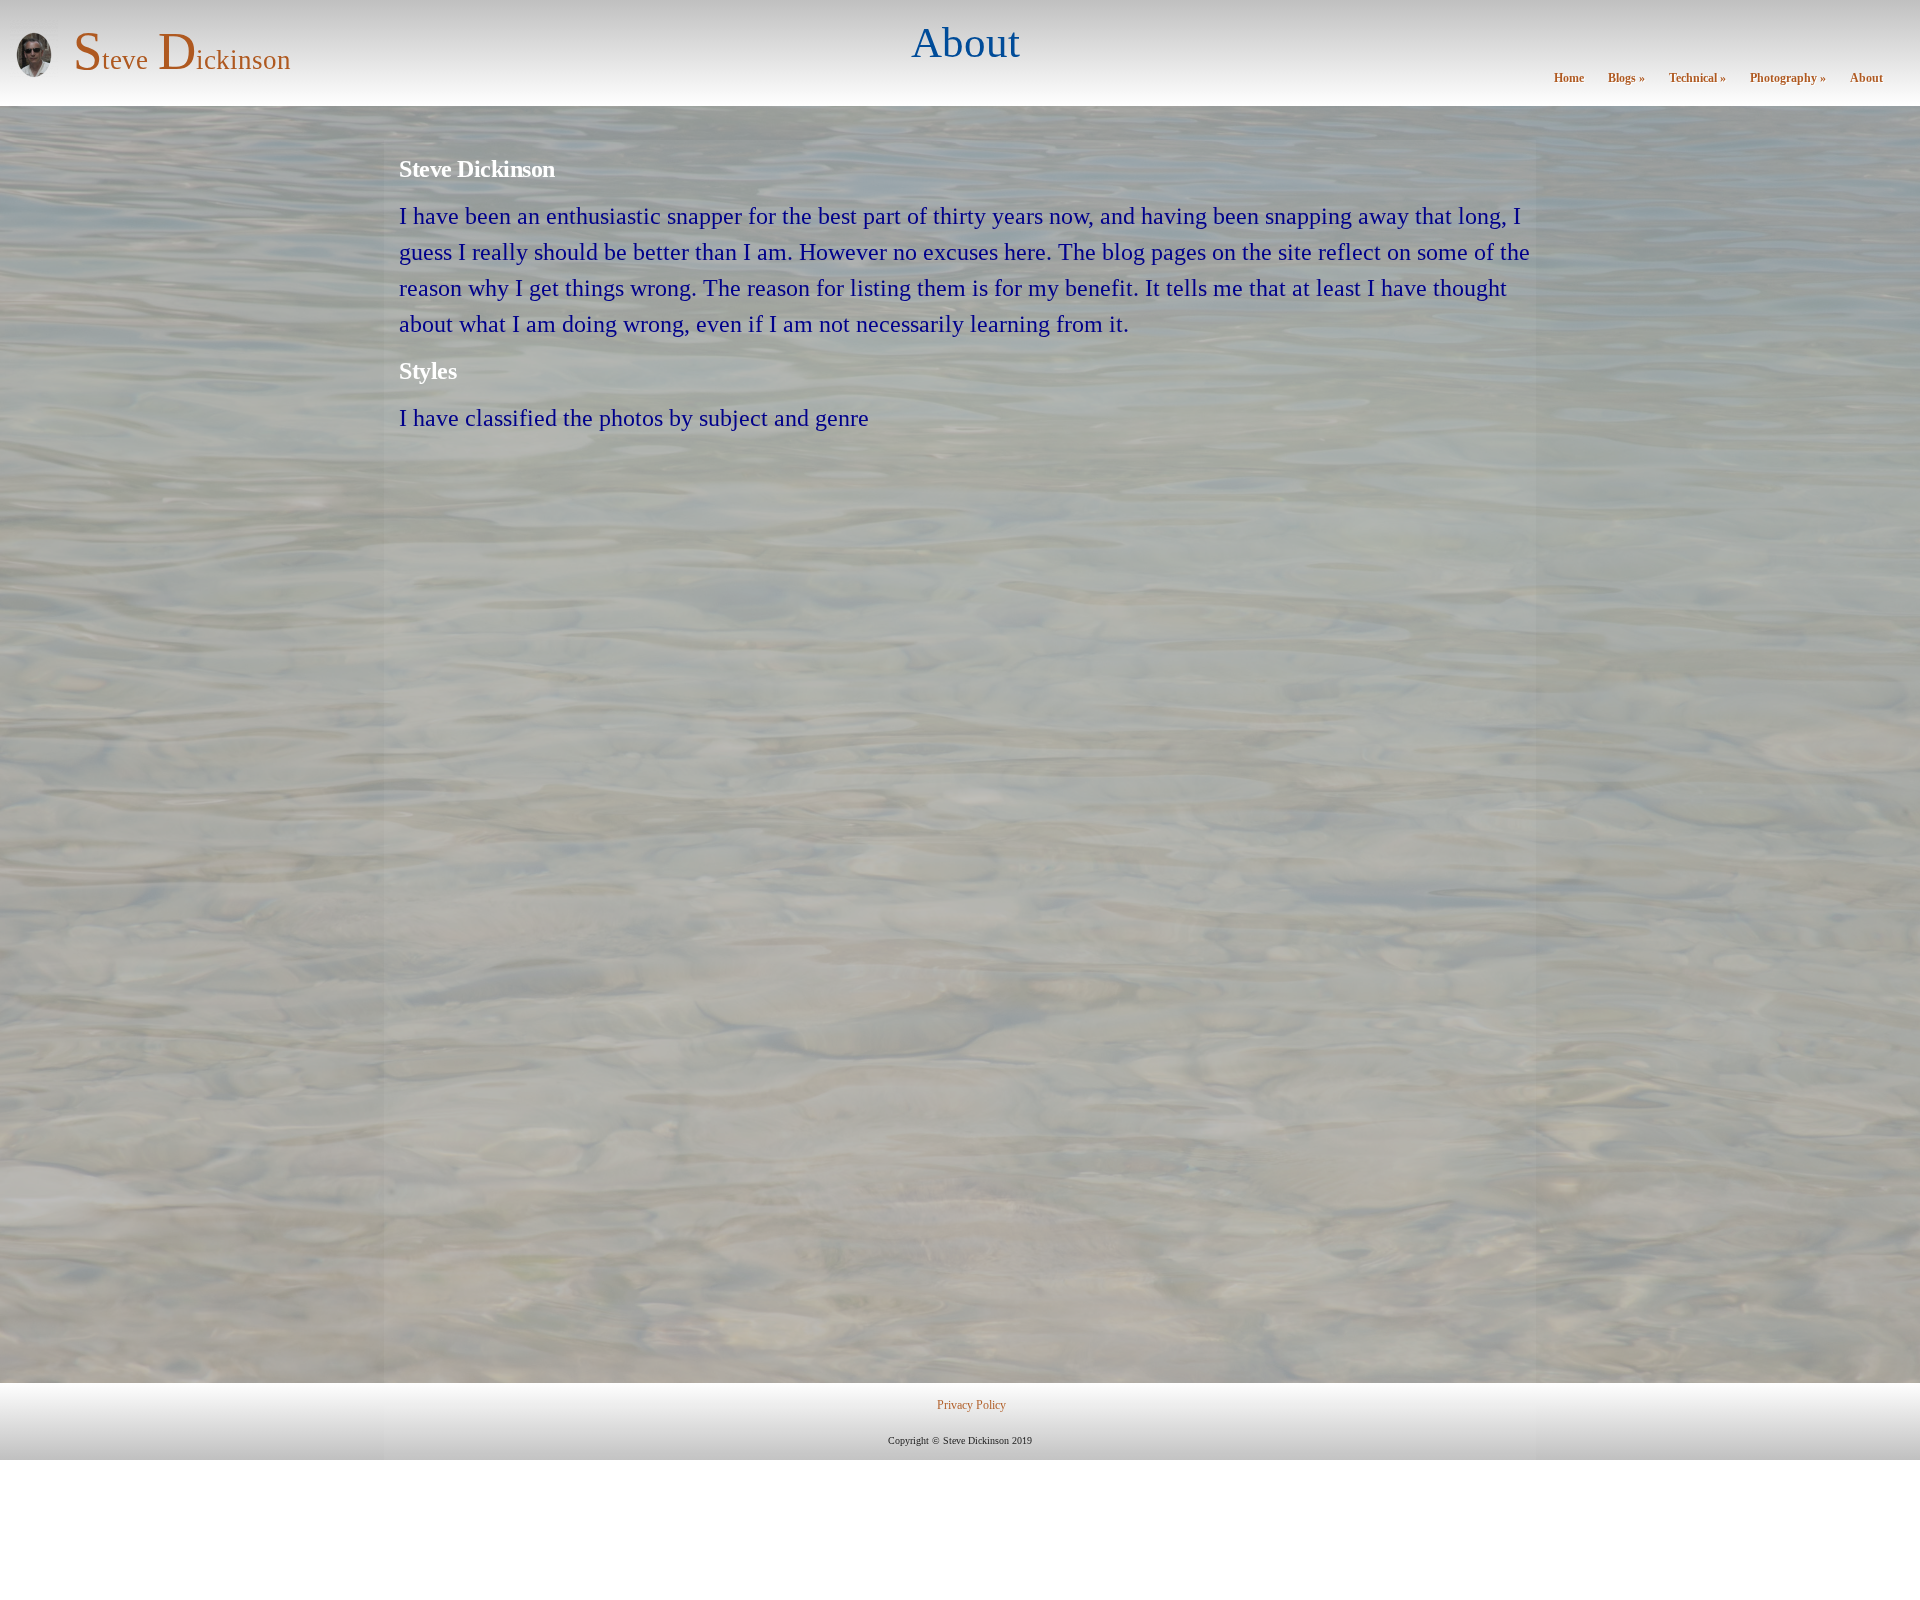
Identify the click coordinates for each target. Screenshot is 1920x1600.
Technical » (1697, 78)
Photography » (1788, 78)
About (1866, 78)
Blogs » (1626, 78)
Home (1569, 78)
